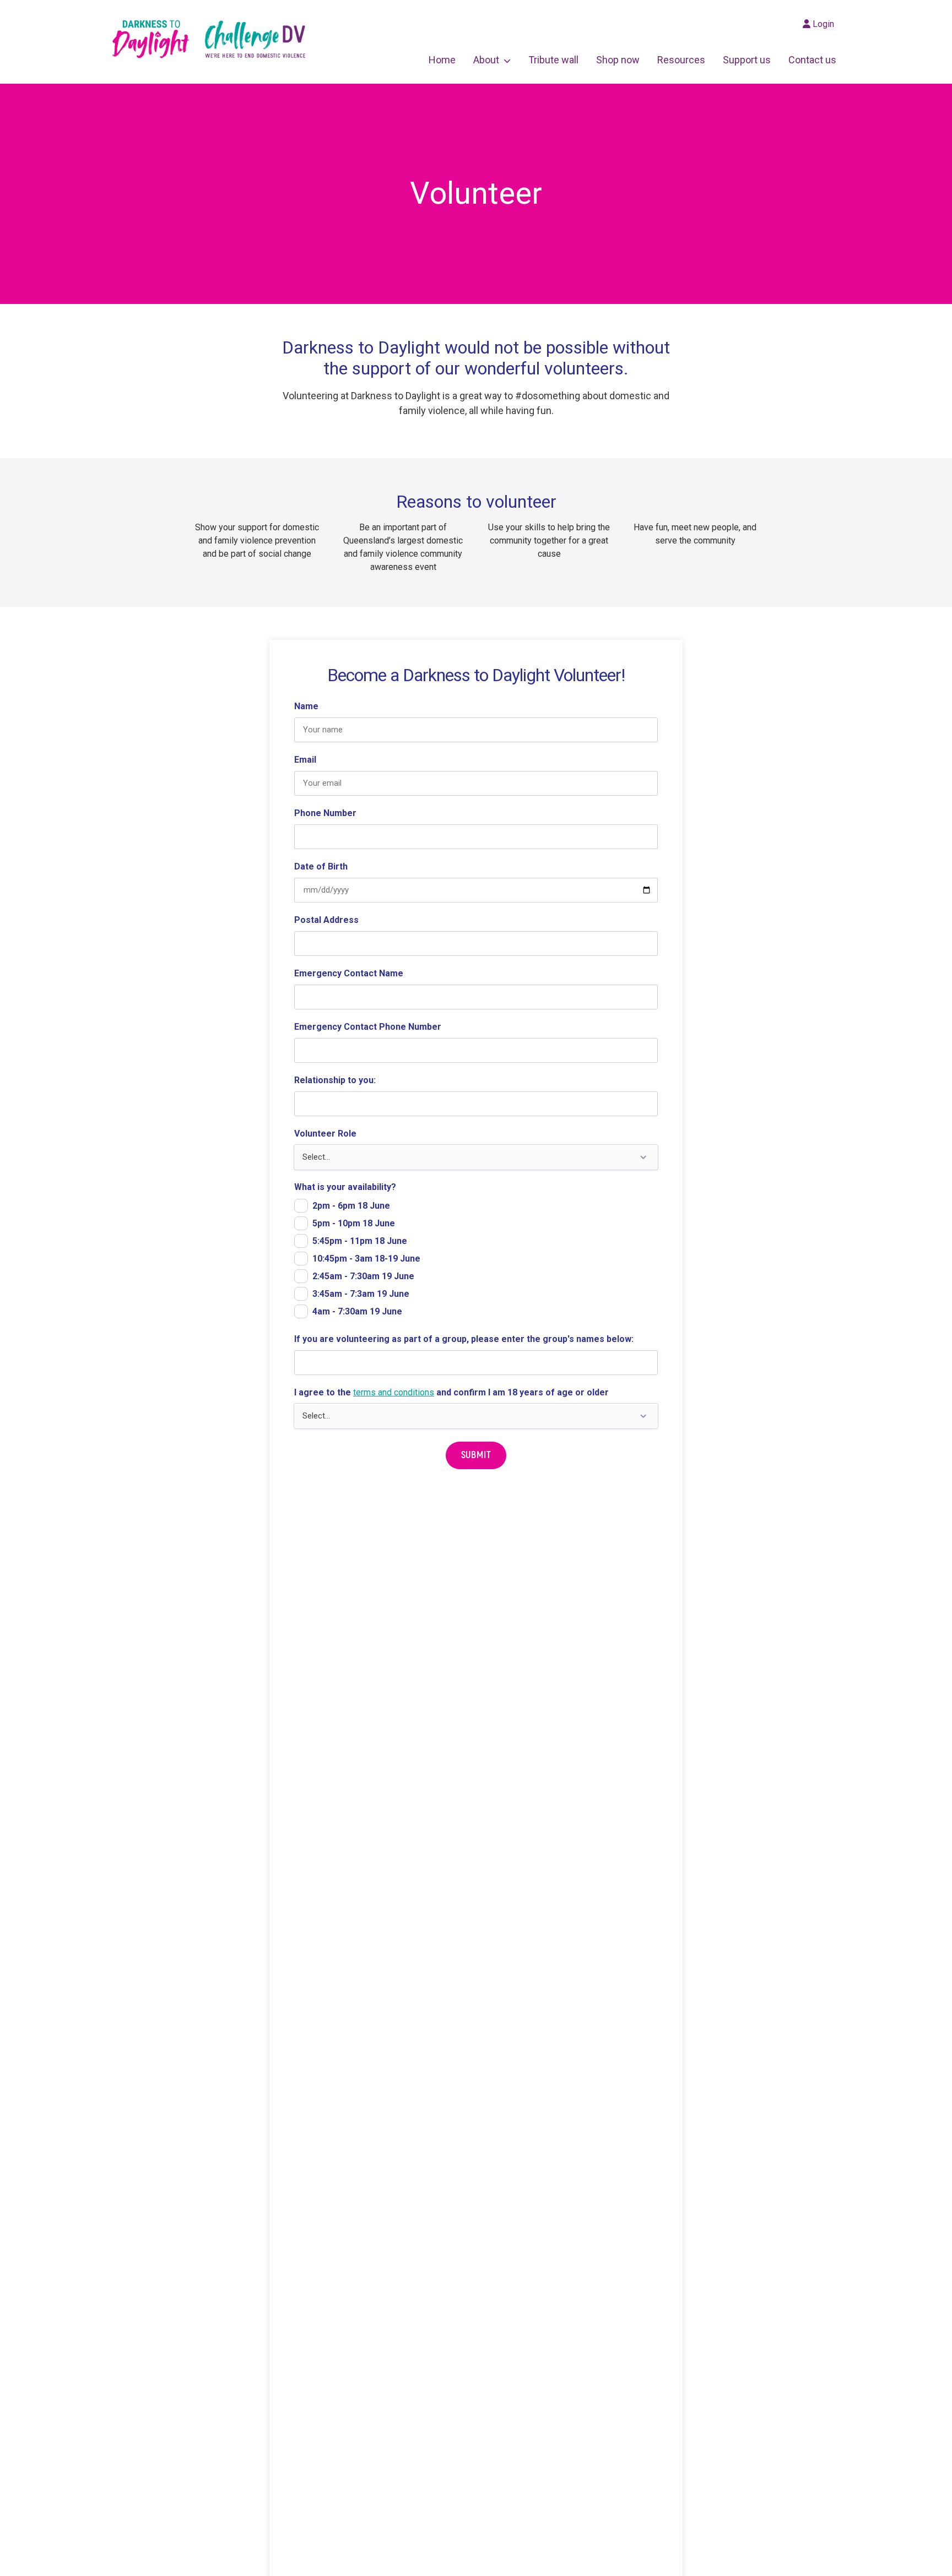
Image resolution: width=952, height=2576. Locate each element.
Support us (747, 60)
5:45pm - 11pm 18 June (360, 1241)
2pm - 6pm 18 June (351, 1206)
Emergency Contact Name (349, 973)
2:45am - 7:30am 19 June (363, 1276)
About (486, 60)
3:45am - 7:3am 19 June (361, 1294)
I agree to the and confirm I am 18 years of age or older (451, 1392)
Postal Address (326, 920)
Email (305, 760)
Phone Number (325, 813)
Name (306, 706)
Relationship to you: (335, 1080)
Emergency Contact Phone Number (368, 1027)
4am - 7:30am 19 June (357, 1311)
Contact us (812, 60)
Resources (681, 60)
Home (442, 60)
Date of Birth (321, 866)
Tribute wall (553, 60)
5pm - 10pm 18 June (354, 1223)
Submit (476, 1455)
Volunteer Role (325, 1134)
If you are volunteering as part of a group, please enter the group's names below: (464, 1339)
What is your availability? (345, 1187)
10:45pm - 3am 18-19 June (366, 1259)
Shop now (618, 60)
